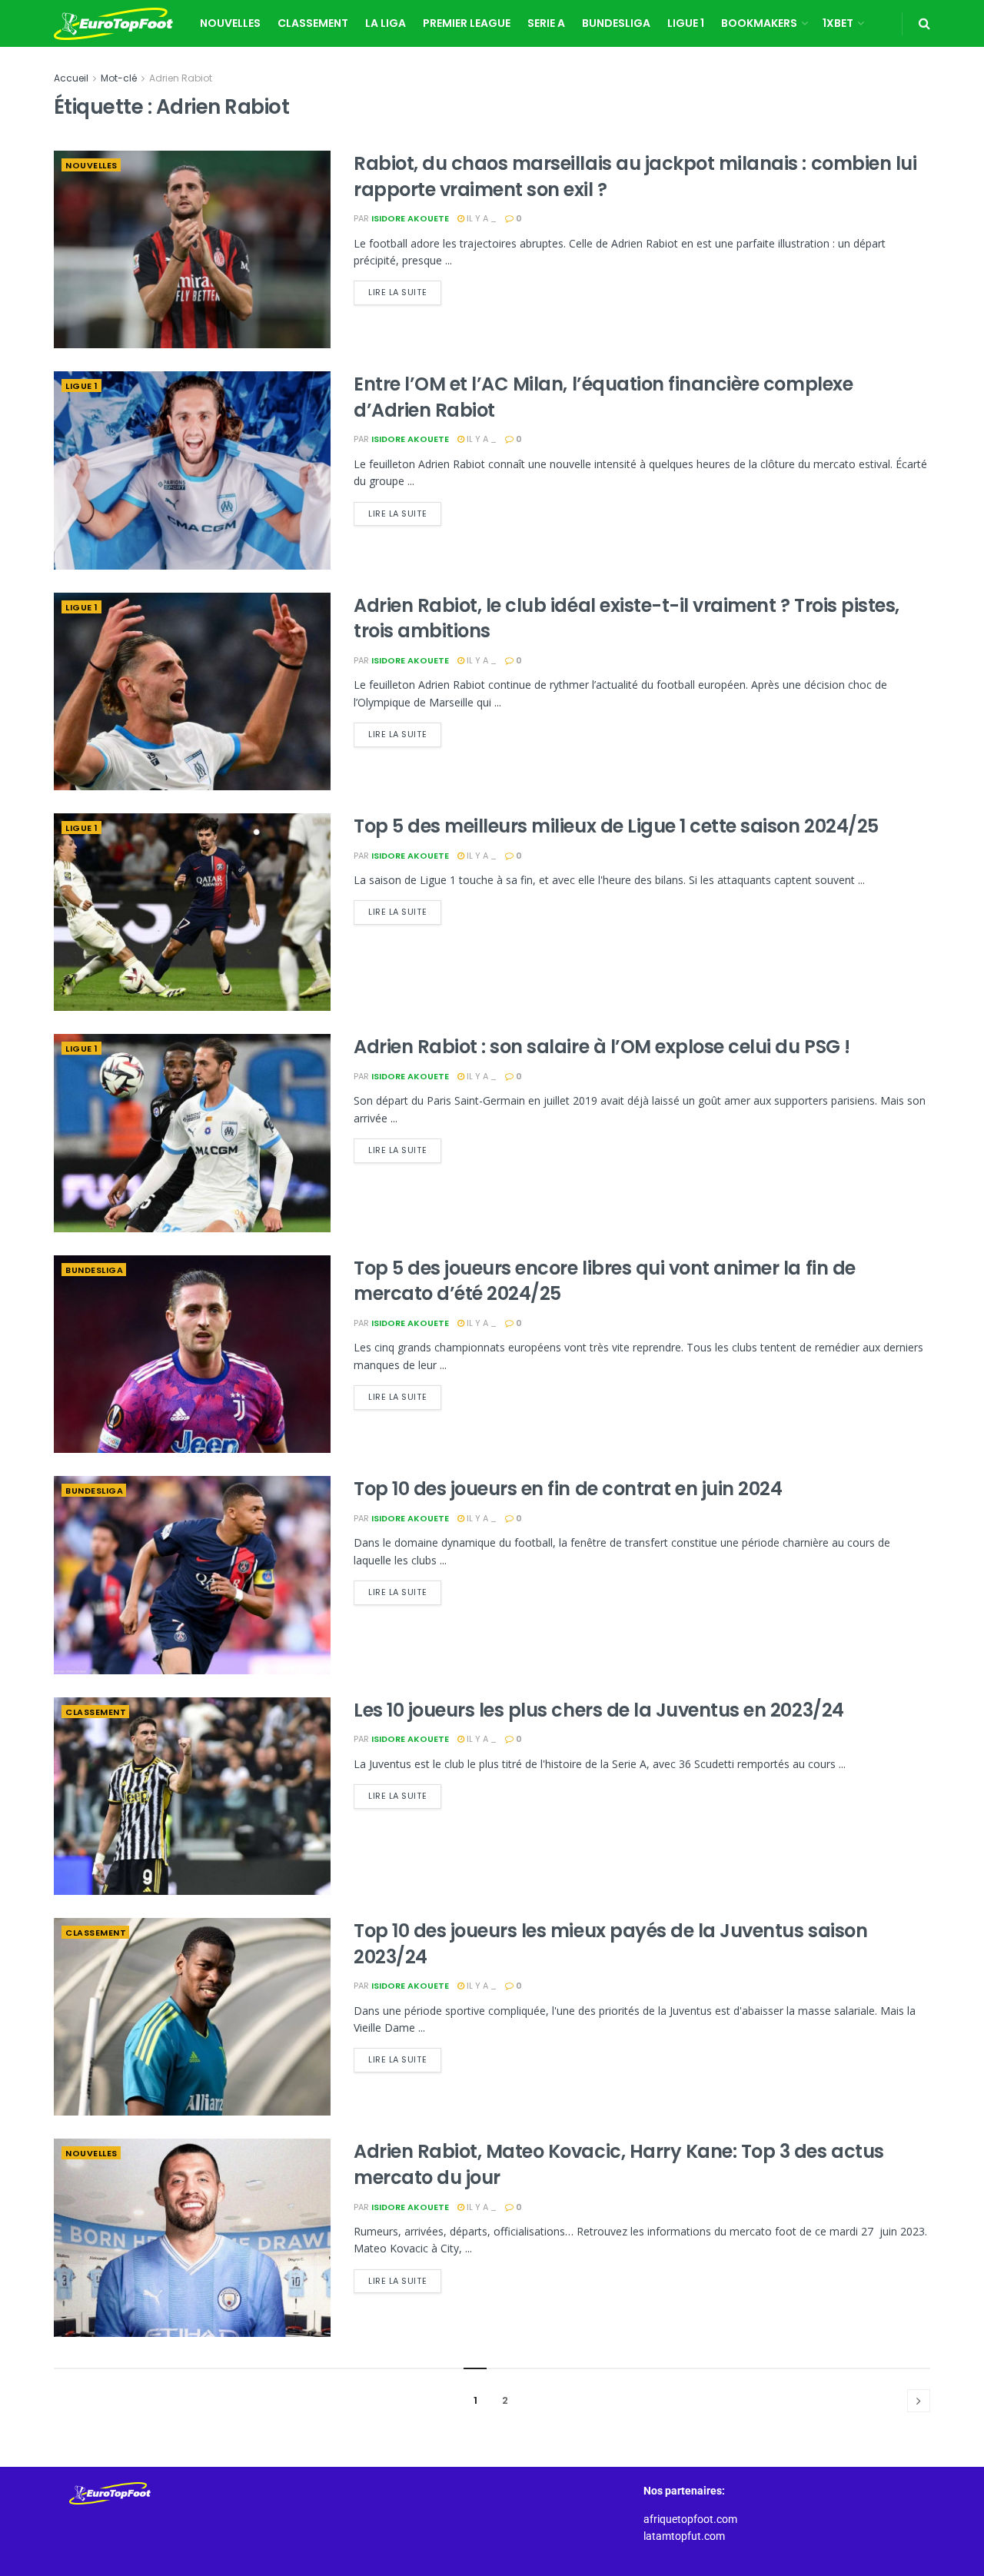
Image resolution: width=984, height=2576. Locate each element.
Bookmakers (759, 23)
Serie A (546, 23)
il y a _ (480, 218)
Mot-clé (119, 78)
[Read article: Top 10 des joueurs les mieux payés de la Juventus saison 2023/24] (192, 2017)
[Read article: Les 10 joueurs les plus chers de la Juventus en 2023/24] (192, 1796)
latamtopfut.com (684, 2536)
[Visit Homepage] (113, 24)
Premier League (467, 23)
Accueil (71, 78)
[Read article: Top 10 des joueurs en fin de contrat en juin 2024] (192, 1575)
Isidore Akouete (410, 218)
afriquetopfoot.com (690, 2519)
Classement (313, 23)
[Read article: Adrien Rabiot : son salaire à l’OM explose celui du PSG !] (192, 1133)
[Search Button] (924, 23)
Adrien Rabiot (181, 78)
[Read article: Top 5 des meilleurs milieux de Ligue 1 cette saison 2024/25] (192, 912)
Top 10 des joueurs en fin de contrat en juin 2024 (568, 1489)
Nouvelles (230, 23)
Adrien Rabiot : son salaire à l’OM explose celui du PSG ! (602, 1047)
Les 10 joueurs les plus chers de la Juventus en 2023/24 (599, 1710)
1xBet (838, 23)
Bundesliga (616, 23)
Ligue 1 (686, 23)
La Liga (386, 23)
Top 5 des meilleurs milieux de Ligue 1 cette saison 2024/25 (616, 826)
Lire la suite (405, 289)
